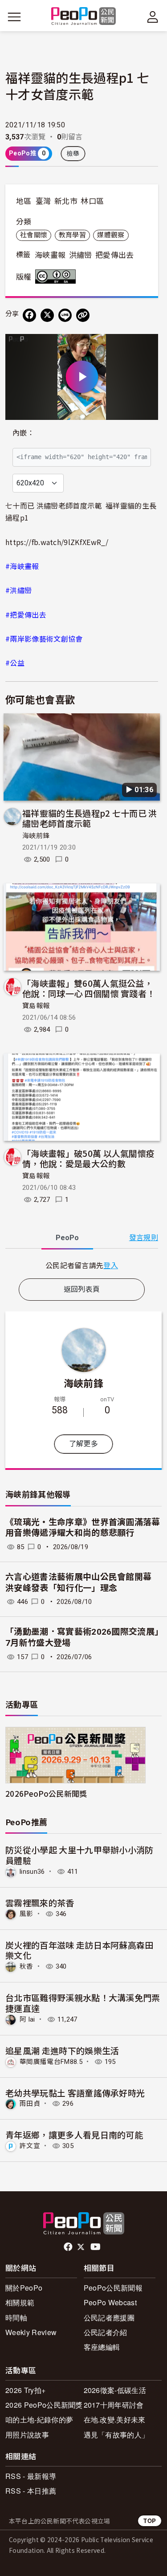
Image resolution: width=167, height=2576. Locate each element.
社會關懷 (34, 235)
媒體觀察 (111, 235)
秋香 (26, 1966)
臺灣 (43, 201)
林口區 (92, 201)
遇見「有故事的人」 (116, 2435)
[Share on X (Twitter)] (47, 315)
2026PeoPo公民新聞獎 (46, 1793)
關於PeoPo (24, 2288)
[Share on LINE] (65, 315)
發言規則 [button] (144, 1238)
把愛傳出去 (115, 255)
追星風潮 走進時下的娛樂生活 (62, 2050)
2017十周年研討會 (114, 2405)
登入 (111, 1265)
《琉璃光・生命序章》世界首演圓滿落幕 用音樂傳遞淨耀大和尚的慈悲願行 (83, 1528)
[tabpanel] (82, 1265)
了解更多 (83, 1444)
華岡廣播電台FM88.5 (51, 2062)
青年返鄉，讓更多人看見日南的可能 (74, 2134)
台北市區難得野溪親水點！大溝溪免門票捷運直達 (83, 2003)
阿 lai (27, 2019)
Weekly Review (31, 2332)
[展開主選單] (14, 17)
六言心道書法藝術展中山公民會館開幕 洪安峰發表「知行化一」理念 (78, 1583)
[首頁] (83, 17)
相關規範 (20, 2302)
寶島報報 (36, 1006)
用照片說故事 (27, 2435)
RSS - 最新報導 (31, 2476)
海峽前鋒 (36, 836)
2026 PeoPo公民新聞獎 (44, 2405)
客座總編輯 (102, 2347)
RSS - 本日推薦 (31, 2491)
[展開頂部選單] (153, 17)
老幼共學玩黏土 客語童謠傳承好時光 (75, 2093)
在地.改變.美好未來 (115, 2419)
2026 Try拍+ (25, 2390)
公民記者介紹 (106, 2332)
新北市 (66, 201)
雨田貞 (30, 2104)
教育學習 (72, 235)
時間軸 (16, 2318)
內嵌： (23, 433)
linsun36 (32, 1872)
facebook (69, 2247)
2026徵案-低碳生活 (115, 2390)
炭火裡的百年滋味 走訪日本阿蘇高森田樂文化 (79, 1950)
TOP (150, 2521)
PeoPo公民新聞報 (113, 2288)
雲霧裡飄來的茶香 (40, 1902)
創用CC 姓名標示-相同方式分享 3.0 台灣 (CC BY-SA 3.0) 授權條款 (57, 277)
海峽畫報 (50, 255)
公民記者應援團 (109, 2318)
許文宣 (30, 2146)
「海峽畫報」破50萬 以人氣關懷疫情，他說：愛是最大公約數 (88, 1158)
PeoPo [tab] (67, 1238)
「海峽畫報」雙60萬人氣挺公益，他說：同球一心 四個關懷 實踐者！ (89, 988)
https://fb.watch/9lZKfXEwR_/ (57, 542)
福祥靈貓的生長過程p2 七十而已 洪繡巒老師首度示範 (90, 818)
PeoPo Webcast (110, 2302)
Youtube (96, 2247)
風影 (26, 1914)
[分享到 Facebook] (29, 315)
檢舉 (73, 154)
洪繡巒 (81, 255)
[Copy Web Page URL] (83, 315)
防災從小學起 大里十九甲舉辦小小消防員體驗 (79, 1855)
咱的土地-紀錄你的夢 (39, 2419)
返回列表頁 (82, 1289)
